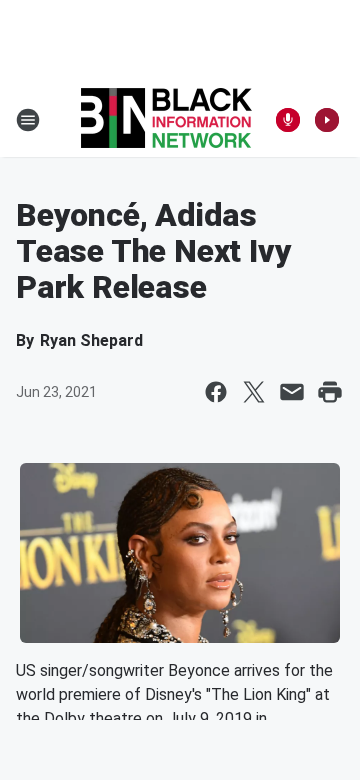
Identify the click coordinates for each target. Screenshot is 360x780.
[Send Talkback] (288, 120)
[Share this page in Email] (292, 392)
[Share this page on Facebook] (216, 392)
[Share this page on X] (254, 392)
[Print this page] (330, 392)
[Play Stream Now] (327, 120)
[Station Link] (166, 120)
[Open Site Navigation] (28, 120)
